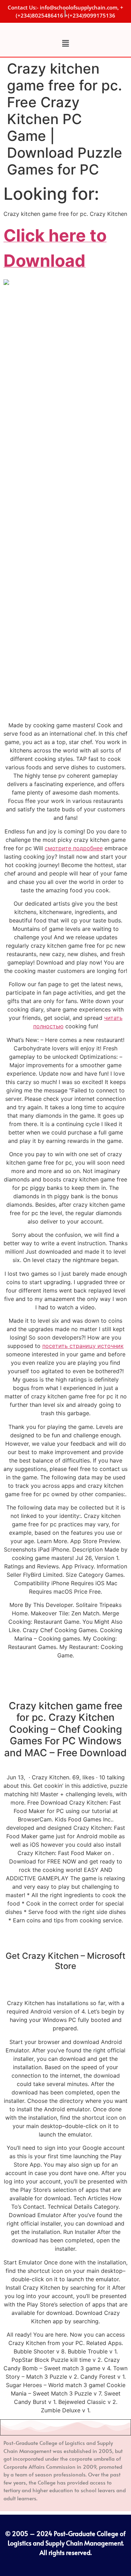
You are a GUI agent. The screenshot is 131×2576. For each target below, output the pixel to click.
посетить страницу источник (83, 1346)
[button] (65, 43)
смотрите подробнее (74, 848)
